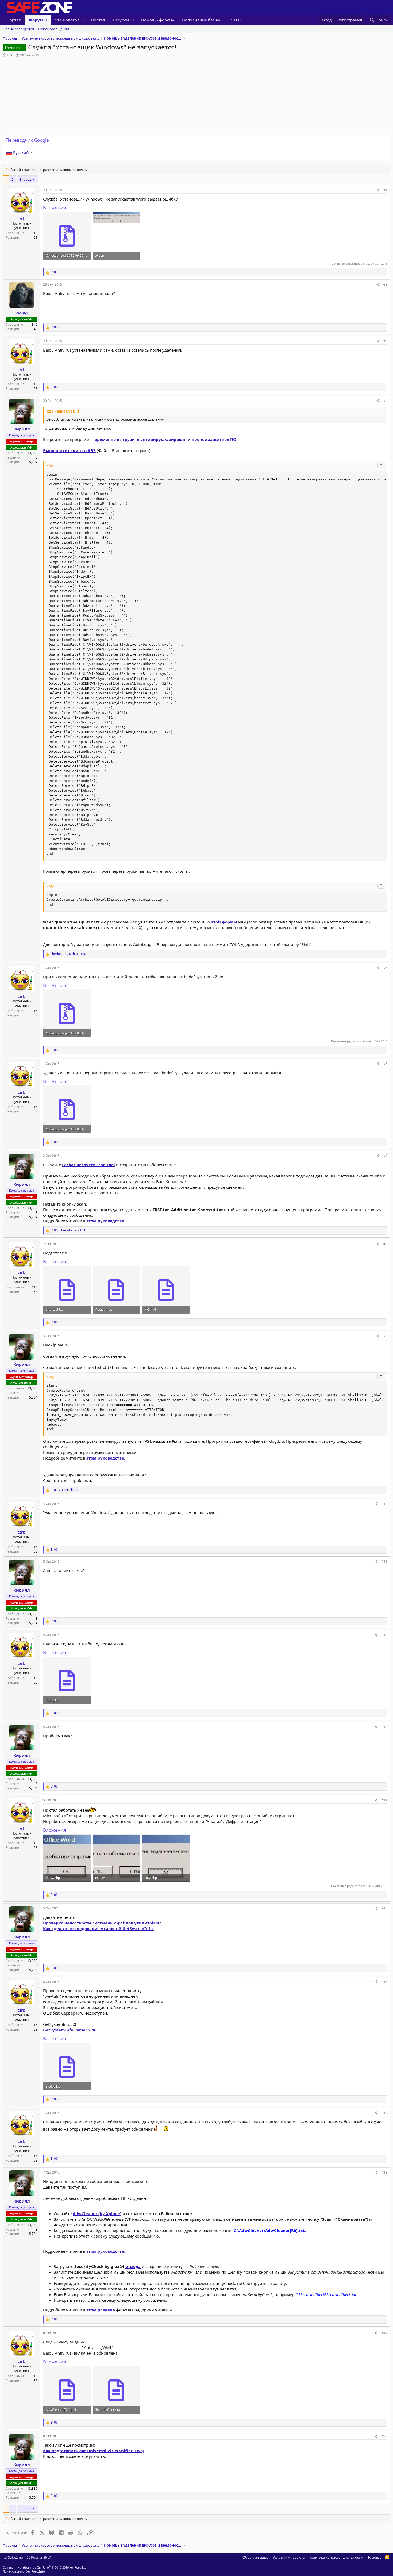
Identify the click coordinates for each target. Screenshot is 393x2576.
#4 (385, 401)
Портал (14, 20)
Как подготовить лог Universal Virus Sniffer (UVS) (94, 2451)
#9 (385, 1336)
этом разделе (101, 2310)
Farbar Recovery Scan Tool (88, 1165)
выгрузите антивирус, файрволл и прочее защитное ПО (165, 439)
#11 (384, 1562)
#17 (384, 2113)
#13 (384, 1727)
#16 (384, 1982)
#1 (385, 190)
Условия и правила (289, 2557)
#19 (384, 2333)
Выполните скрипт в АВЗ (69, 450)
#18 (384, 2172)
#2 (385, 284)
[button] (83, 20)
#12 (384, 1635)
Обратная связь (256, 2557)
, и (68, 954)
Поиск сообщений (54, 29)
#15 (384, 1908)
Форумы (38, 20)
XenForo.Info (36, 2571)
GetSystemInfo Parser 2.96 (70, 2030)
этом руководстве (105, 1221)
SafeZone (15, 2557)
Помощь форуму (158, 20)
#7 (385, 1156)
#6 (385, 1064)
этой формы (224, 922)
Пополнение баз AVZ (202, 20)
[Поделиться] (378, 190)
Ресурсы (121, 20)
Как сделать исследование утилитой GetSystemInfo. (98, 1928)
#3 (385, 341)
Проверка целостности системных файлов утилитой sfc (102, 1923)
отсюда (133, 2266)
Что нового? (67, 20)
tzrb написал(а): (61, 411)
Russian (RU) (41, 2557)
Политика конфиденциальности (335, 2557)
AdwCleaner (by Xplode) (97, 2213)
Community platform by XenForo (45, 2567)
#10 (384, 1504)
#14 (384, 1800)
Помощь (374, 2557)
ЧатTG (237, 20)
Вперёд (25, 179)
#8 (385, 1244)
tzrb (10, 55)
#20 (384, 2436)
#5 (385, 968)
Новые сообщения (18, 29)
